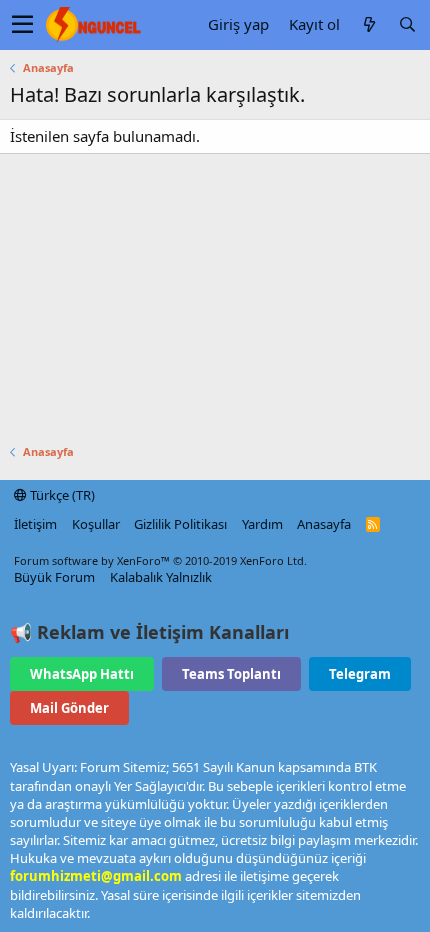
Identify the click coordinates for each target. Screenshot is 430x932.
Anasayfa (324, 524)
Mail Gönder (69, 708)
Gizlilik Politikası (180, 524)
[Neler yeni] (369, 24)
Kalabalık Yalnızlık (161, 577)
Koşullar (96, 524)
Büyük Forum (54, 577)
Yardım (262, 524)
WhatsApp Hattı (82, 674)
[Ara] (407, 24)
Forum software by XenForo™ (160, 560)
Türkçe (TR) (61, 495)
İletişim (35, 524)
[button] (22, 25)
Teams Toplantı (231, 674)
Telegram (360, 674)
